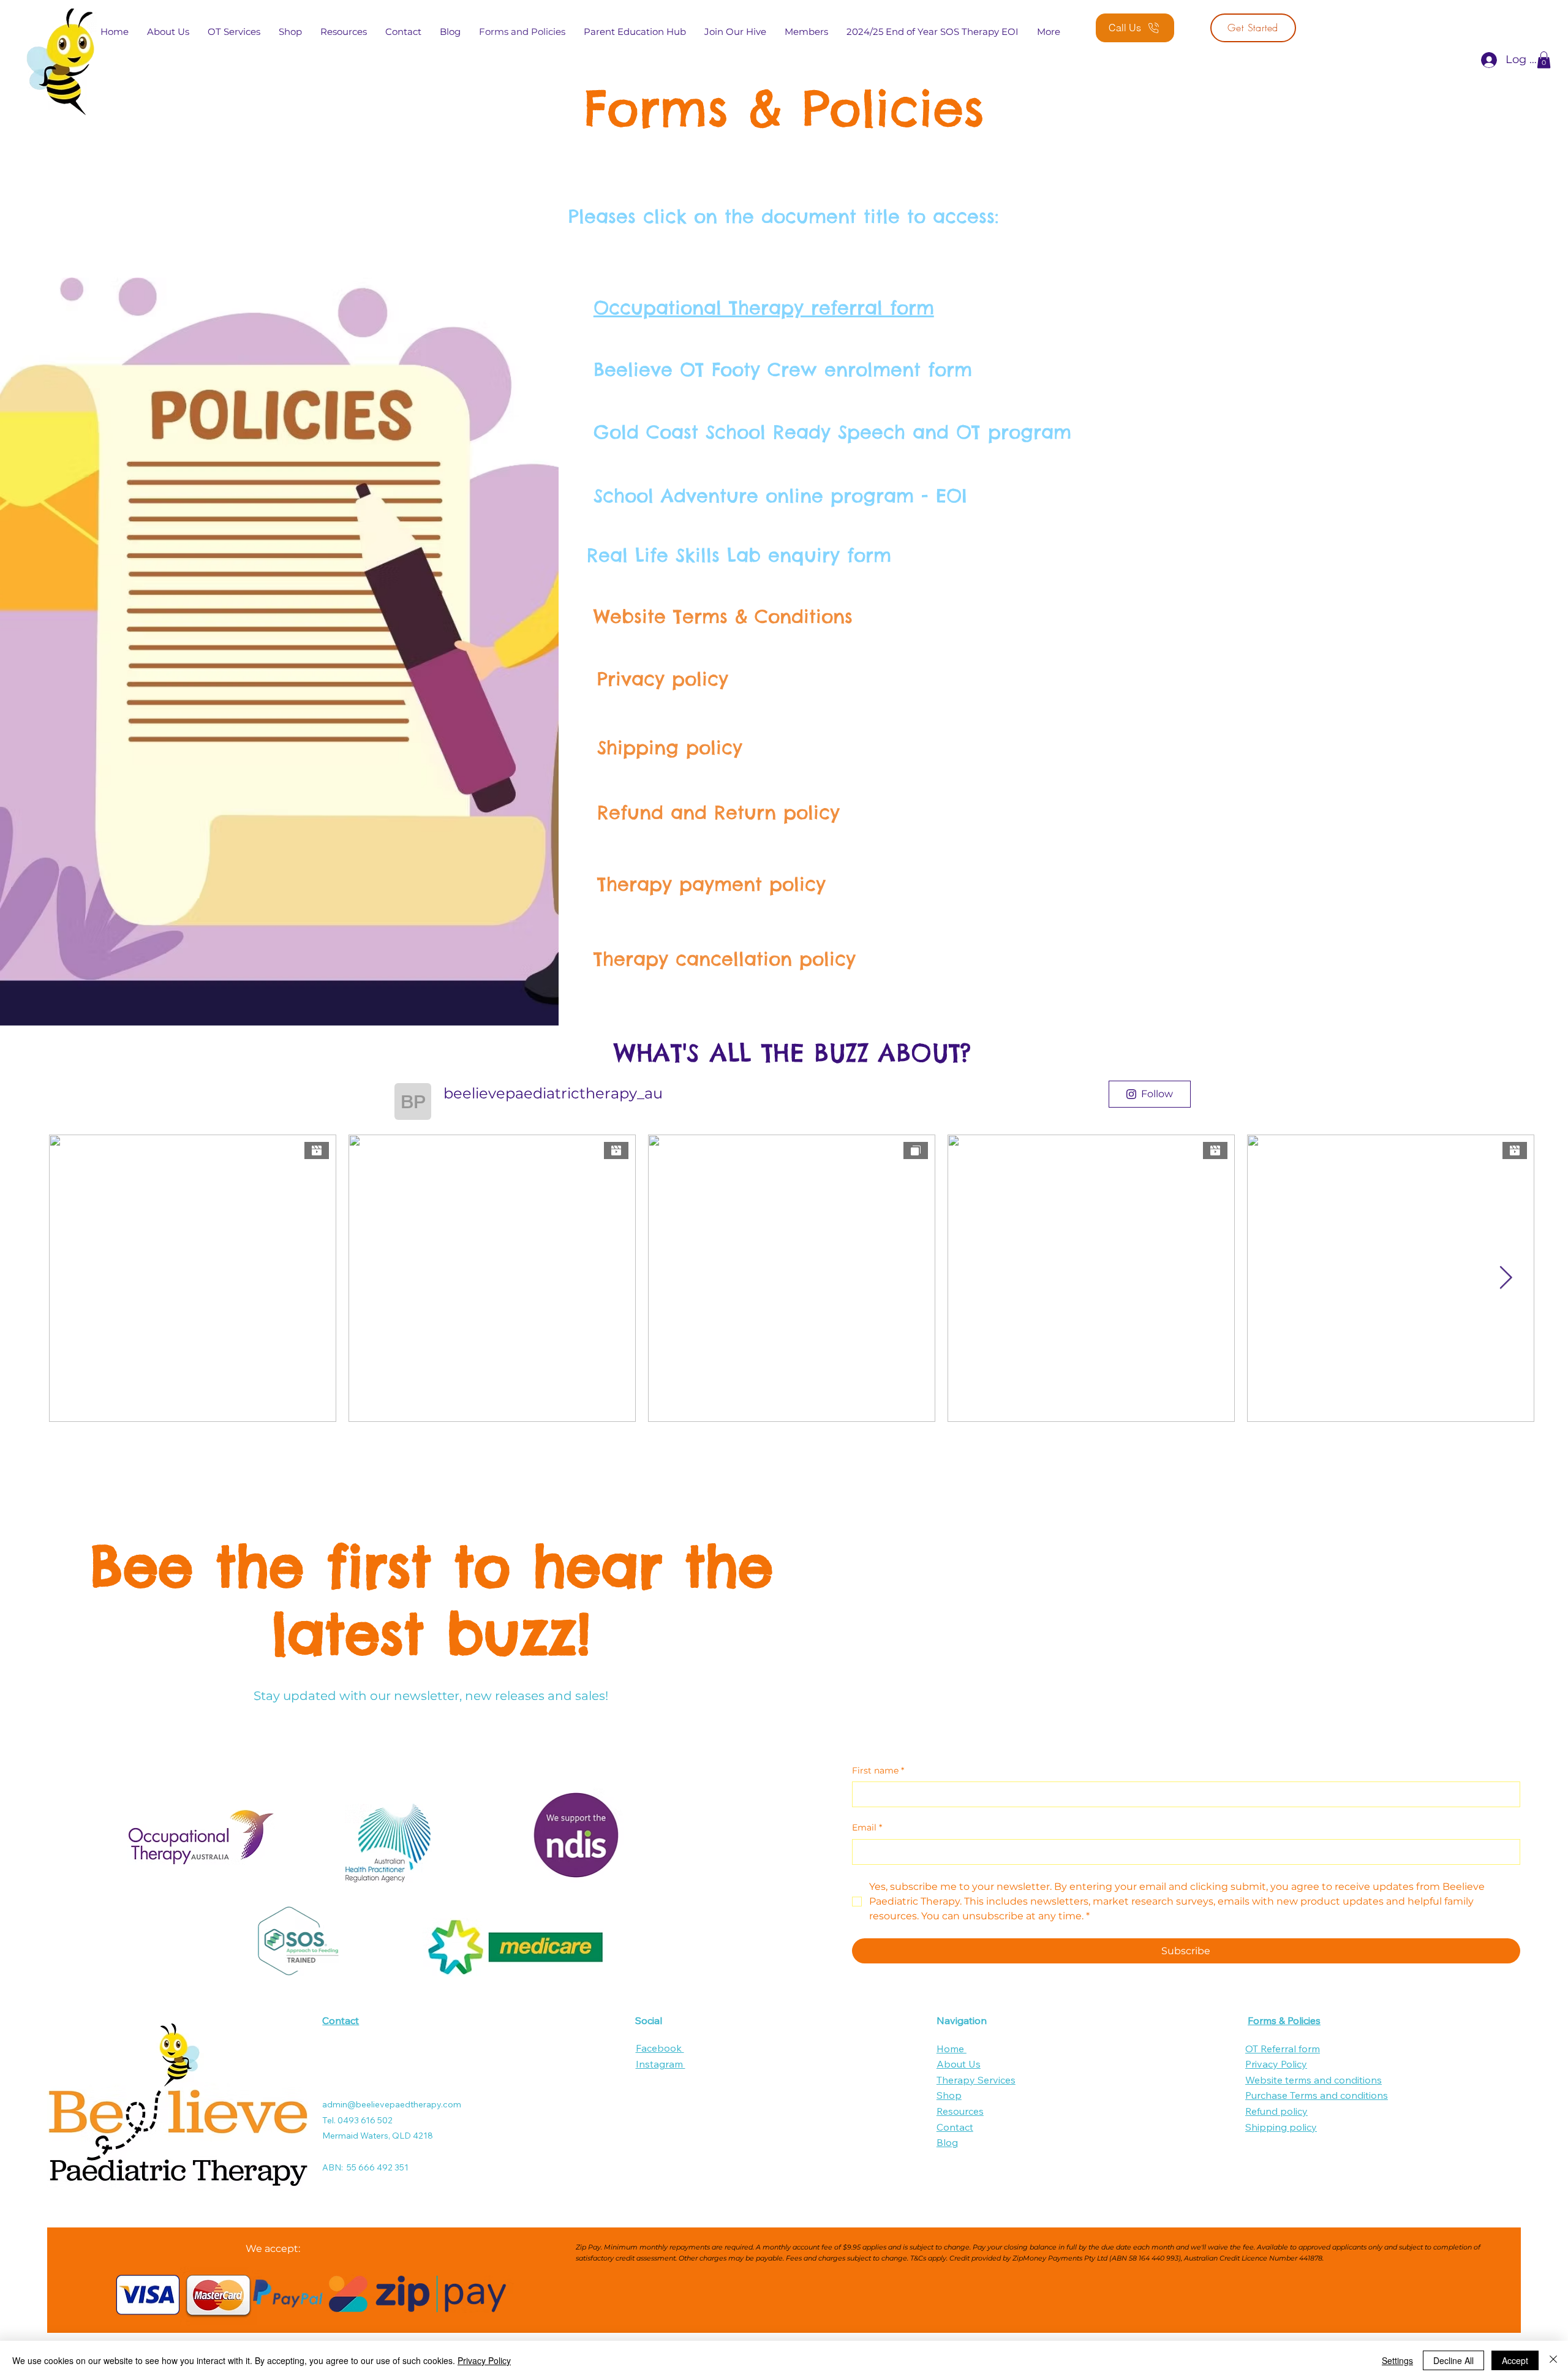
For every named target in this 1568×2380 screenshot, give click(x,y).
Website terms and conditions (1314, 2080)
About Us (959, 2064)
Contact (341, 2020)
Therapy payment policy (711, 884)
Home (952, 2049)
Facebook (660, 2048)
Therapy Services (976, 2080)
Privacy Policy (1276, 2064)
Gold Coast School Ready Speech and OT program (832, 432)
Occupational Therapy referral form (764, 308)
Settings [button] (1397, 2360)
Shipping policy (670, 747)
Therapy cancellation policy (725, 959)
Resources (960, 2111)
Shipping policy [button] (1281, 2127)
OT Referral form (1283, 2049)
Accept (1515, 2360)
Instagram (661, 2064)
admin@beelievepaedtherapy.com (392, 2104)
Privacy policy (663, 679)
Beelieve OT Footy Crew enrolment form (783, 369)
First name (878, 1770)
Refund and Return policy (718, 812)
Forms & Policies (1284, 2020)
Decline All (1453, 2360)
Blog (947, 2142)
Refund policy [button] (1276, 2111)
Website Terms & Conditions (723, 616)
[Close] (1553, 2360)
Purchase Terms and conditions (1317, 2095)
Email (867, 1827)
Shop (949, 2095)
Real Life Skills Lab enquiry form (739, 555)
